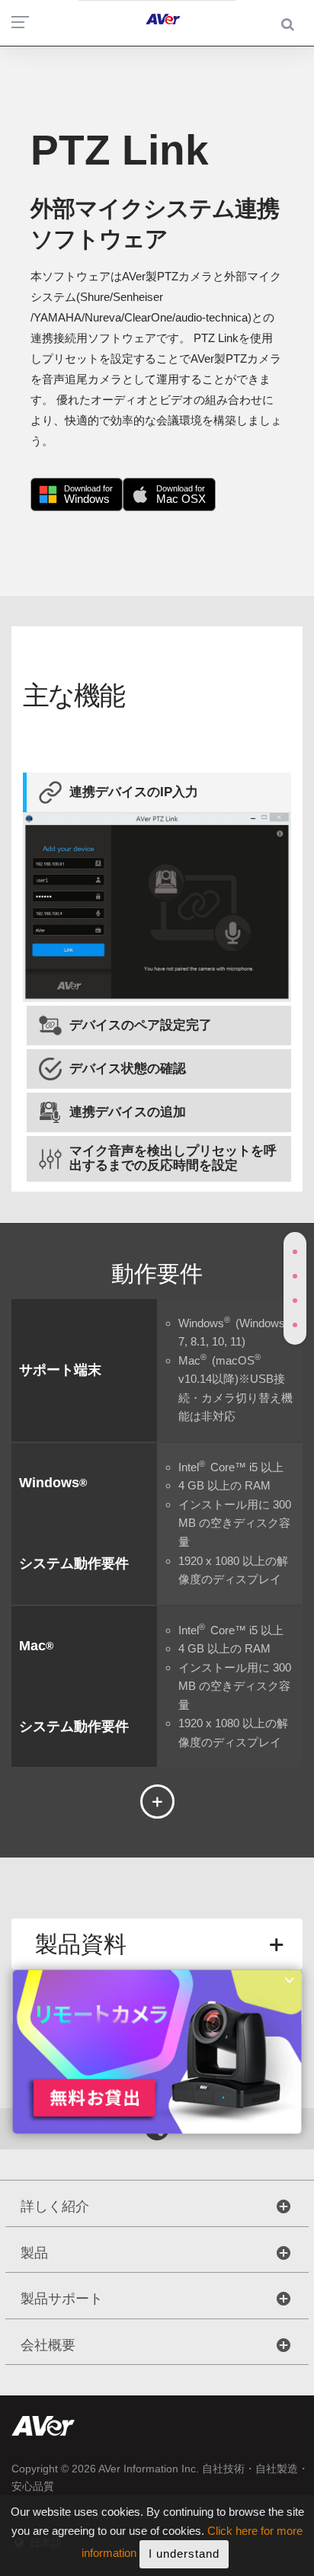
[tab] (157, 792)
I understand (184, 2554)
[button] (157, 792)
